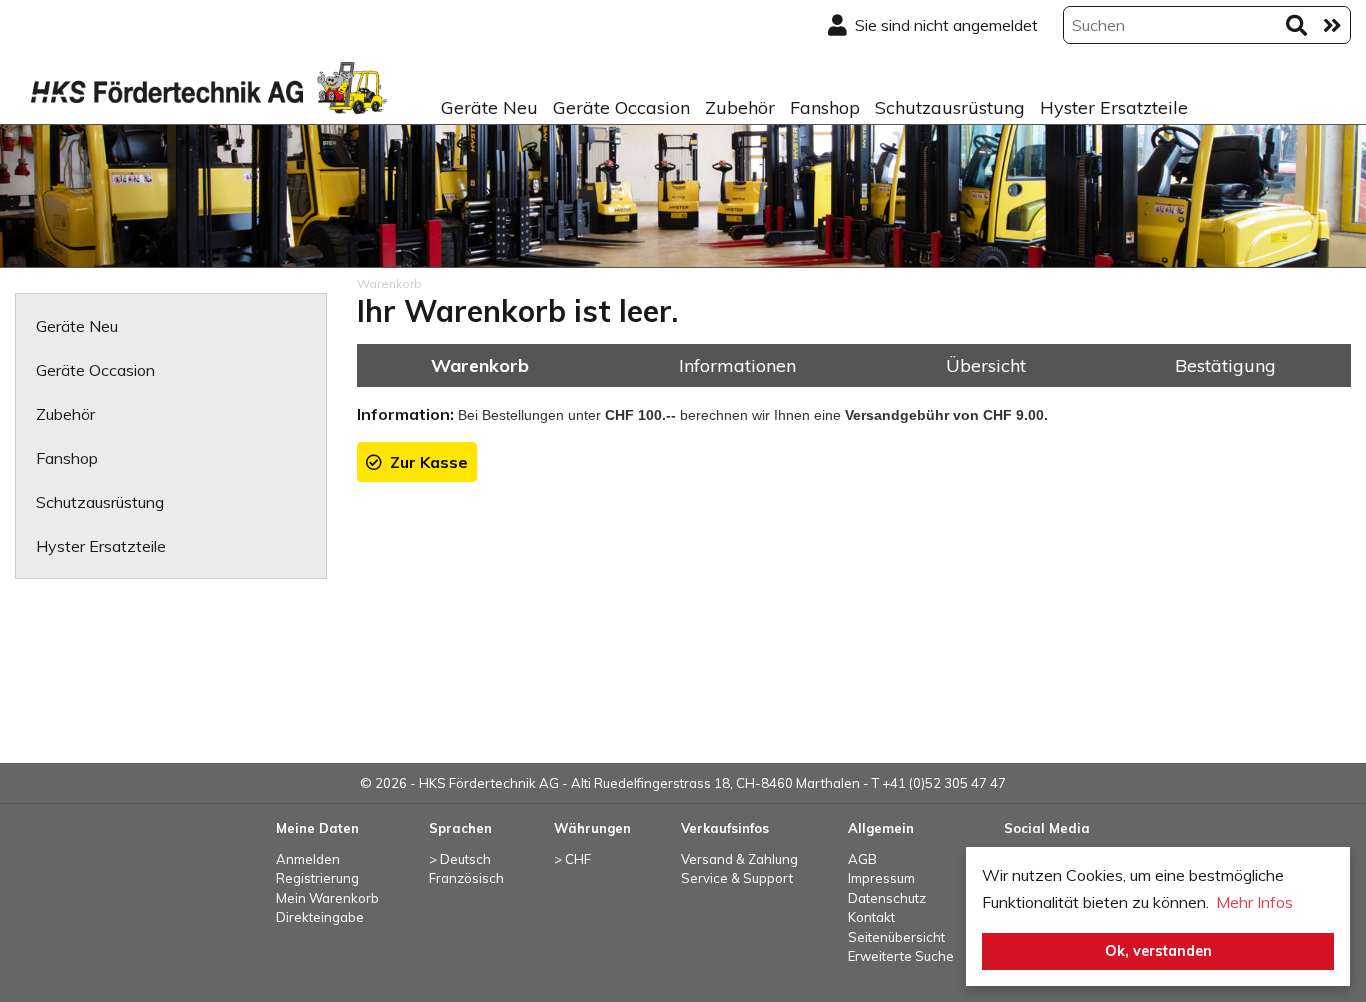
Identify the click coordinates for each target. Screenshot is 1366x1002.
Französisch (466, 878)
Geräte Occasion (621, 107)
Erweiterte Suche (901, 956)
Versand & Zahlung (739, 859)
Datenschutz (887, 898)
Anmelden (308, 859)
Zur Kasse (425, 462)
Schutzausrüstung (950, 107)
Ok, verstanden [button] (1158, 951)
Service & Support (737, 878)
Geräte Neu (489, 107)
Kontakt (871, 917)
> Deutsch (460, 859)
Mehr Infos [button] (1254, 902)
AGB (862, 859)
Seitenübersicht (896, 937)
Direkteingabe (320, 917)
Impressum (881, 878)
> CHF (572, 859)
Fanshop (825, 107)
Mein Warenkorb (327, 898)
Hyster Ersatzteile (1114, 107)
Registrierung (317, 878)
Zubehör (740, 107)
